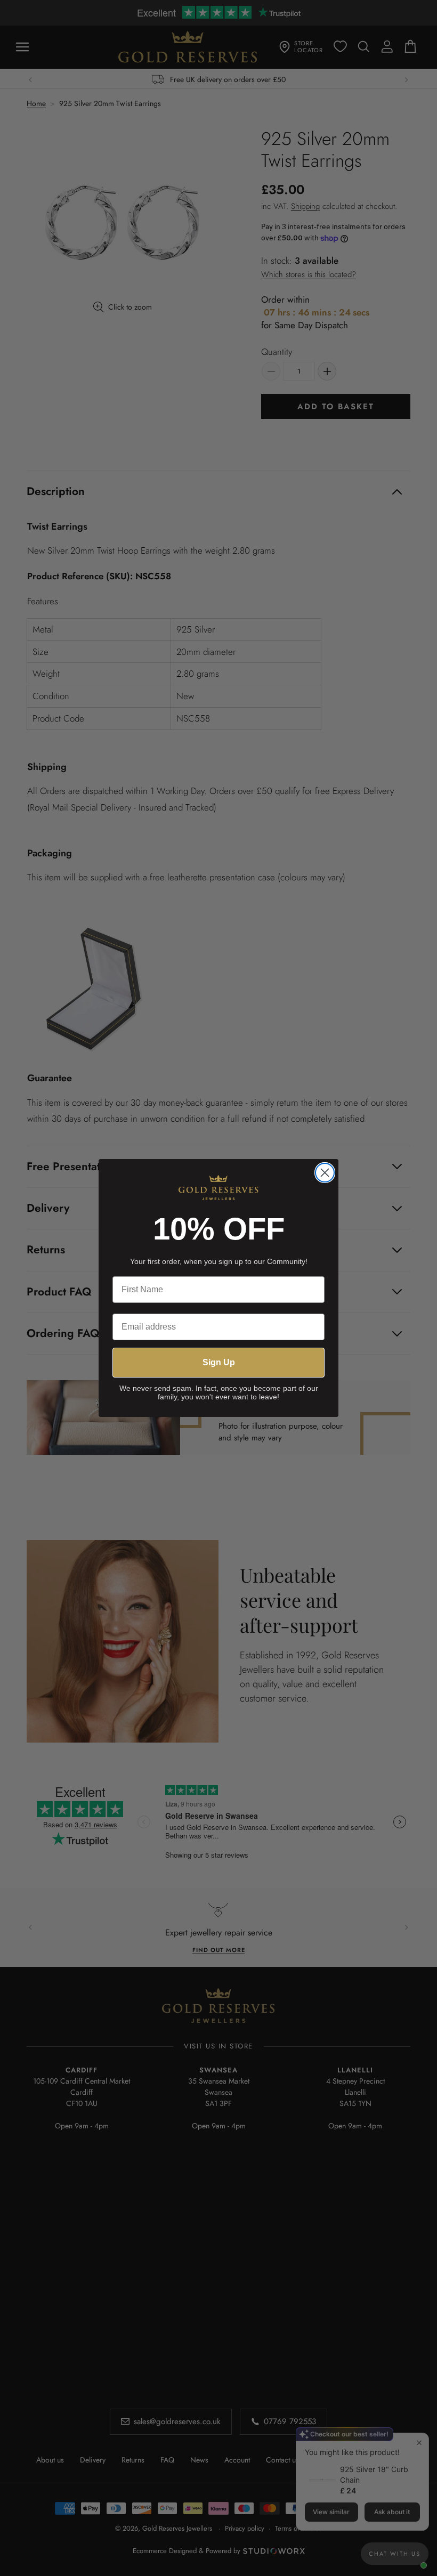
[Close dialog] (325, 1173)
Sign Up (219, 1362)
